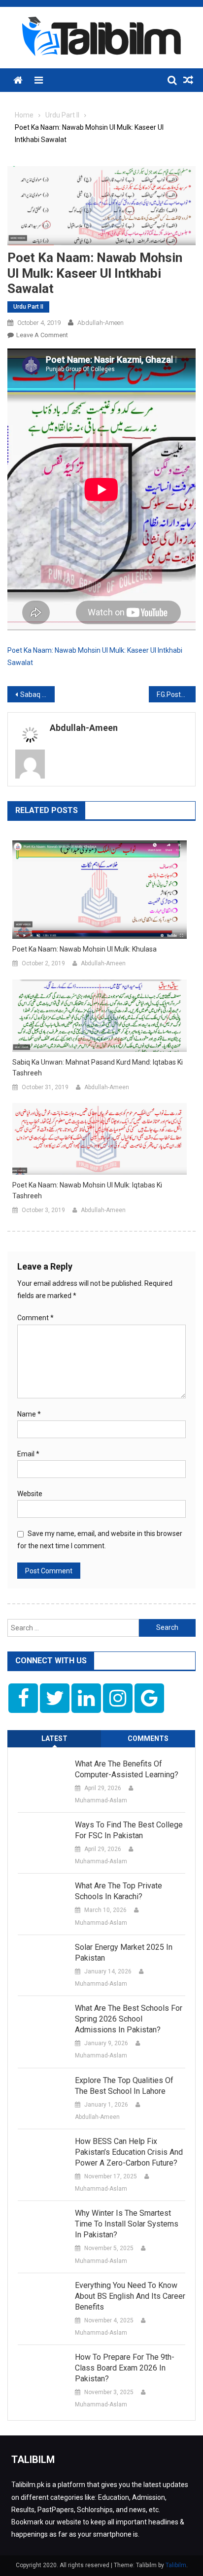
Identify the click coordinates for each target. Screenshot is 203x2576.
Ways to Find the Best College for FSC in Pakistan (129, 1830)
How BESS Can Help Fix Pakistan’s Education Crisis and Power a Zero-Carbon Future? (129, 2152)
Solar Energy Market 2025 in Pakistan (124, 1953)
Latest (54, 1738)
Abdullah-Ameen (101, 323)
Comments (148, 1738)
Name (29, 1414)
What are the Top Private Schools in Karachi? (118, 1891)
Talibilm (176, 2565)
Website (30, 1494)
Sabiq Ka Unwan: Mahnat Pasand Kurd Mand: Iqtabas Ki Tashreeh (98, 1068)
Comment (35, 1318)
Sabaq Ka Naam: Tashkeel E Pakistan (37, 695)
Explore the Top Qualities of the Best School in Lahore (124, 2086)
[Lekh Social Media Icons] (23, 1698)
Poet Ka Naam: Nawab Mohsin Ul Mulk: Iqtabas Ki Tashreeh (87, 1190)
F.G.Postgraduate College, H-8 (176, 695)
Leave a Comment (42, 335)
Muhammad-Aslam (101, 1800)
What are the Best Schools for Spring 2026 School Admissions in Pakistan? (129, 2019)
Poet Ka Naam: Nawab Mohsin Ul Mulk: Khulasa (85, 949)
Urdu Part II (28, 307)
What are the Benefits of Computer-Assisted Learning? (127, 1769)
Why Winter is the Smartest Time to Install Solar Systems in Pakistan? (127, 2224)
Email (28, 1454)
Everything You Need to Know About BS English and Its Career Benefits (130, 2296)
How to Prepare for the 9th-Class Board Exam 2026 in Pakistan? (125, 2368)
